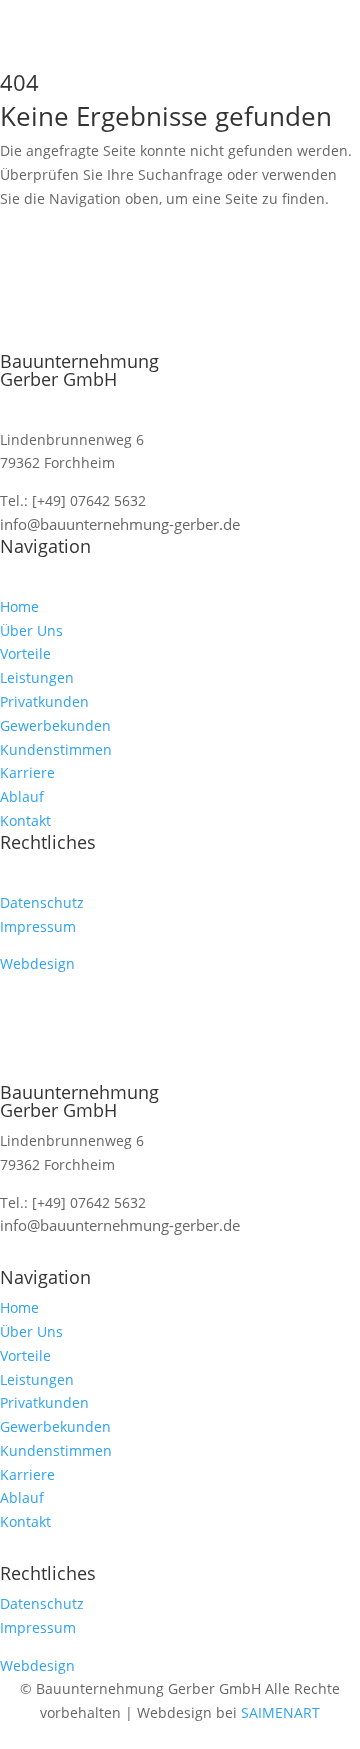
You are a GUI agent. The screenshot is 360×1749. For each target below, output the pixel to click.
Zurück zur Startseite (117, 257)
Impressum (38, 926)
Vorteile (25, 653)
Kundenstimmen (56, 749)
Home (19, 606)
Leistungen (37, 677)
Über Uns (31, 630)
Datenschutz (42, 902)
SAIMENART (280, 1712)
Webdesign (37, 963)
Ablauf (22, 796)
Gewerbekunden (55, 725)
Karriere (27, 772)
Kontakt (25, 820)
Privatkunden (44, 701)
